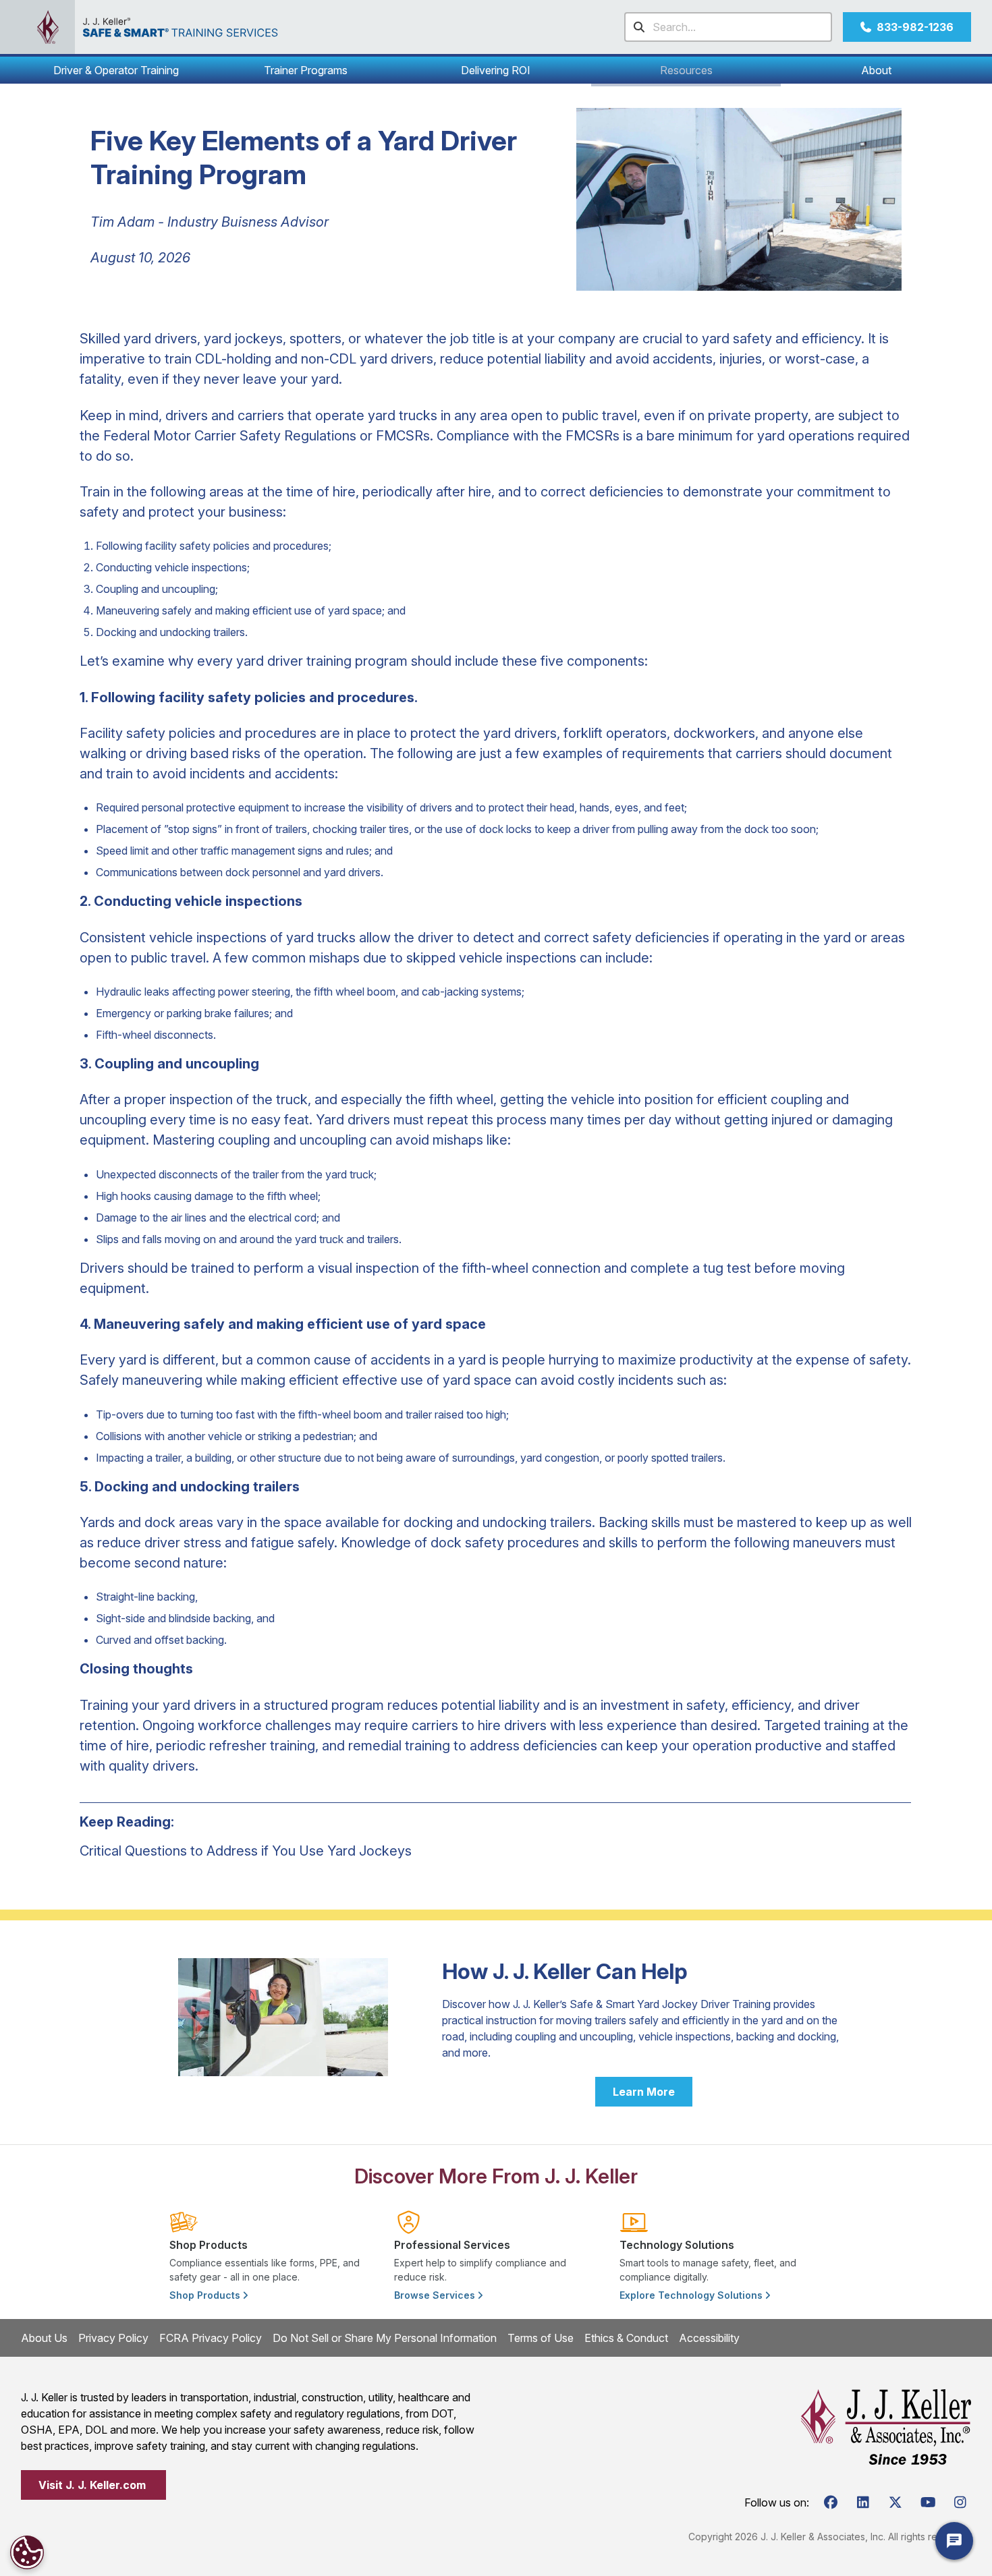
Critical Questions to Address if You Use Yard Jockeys (246, 1851)
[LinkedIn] (863, 2502)
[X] (895, 2502)
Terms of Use (541, 2338)
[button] (116, 70)
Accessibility (709, 2338)
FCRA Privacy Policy (211, 2338)
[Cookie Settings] (27, 2552)
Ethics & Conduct (626, 2338)
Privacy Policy (113, 2338)
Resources (686, 70)
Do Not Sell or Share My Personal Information (385, 2338)
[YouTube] (928, 2502)
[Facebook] (831, 2502)
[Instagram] (960, 2502)
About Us (44, 2338)
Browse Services (436, 2295)
